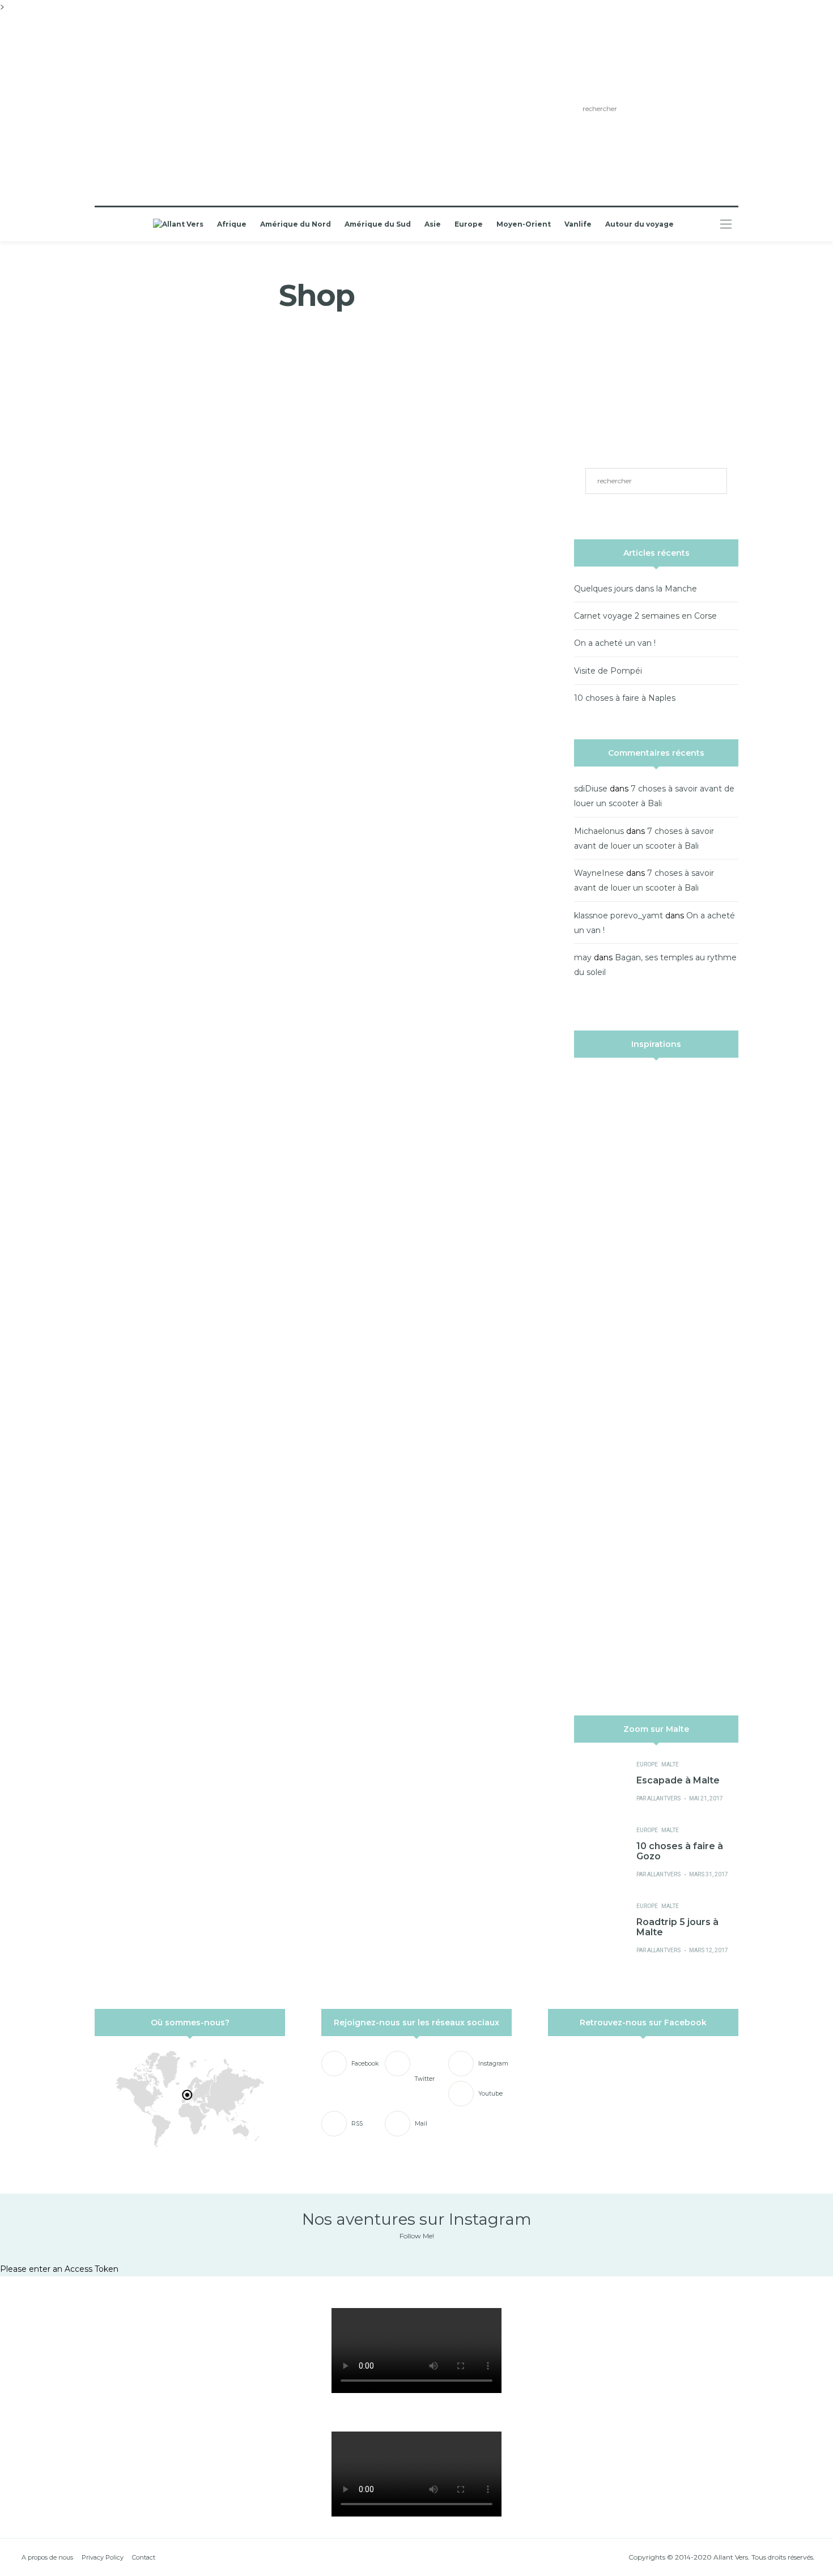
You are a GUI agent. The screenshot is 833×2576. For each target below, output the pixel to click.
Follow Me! (417, 2236)
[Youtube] (214, 110)
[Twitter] (182, 110)
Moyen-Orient (524, 224)
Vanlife (578, 224)
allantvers (664, 1799)
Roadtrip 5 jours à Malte (677, 1927)
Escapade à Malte (678, 1780)
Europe (469, 224)
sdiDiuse (591, 789)
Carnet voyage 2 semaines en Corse (645, 616)
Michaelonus (599, 831)
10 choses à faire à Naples (625, 698)
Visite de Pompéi (608, 671)
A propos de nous (47, 2557)
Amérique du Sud (378, 224)
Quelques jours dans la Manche (636, 589)
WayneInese (599, 873)
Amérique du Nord (296, 224)
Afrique (232, 224)
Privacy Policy (103, 2557)
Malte (670, 1765)
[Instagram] (198, 110)
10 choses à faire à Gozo (680, 1851)
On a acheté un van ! (615, 643)
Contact (144, 2557)
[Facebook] (165, 110)
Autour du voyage (639, 224)
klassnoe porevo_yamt (619, 916)
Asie (433, 224)
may (583, 957)
